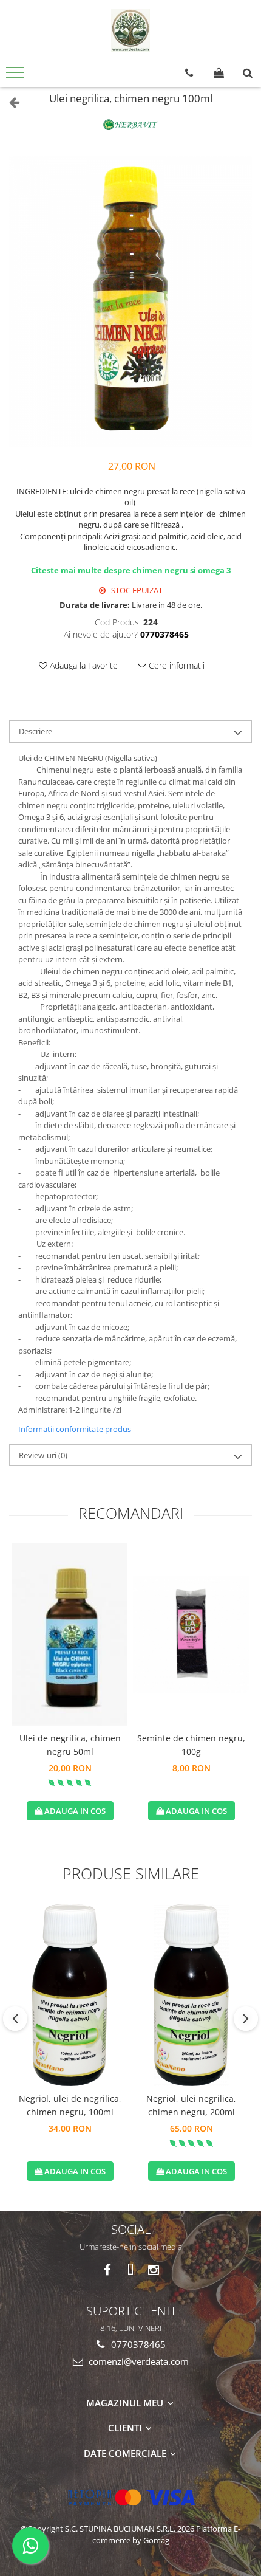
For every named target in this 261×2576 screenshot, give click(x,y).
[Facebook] (108, 2270)
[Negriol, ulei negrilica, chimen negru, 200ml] (191, 1995)
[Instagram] (154, 2270)
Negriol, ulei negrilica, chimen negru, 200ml (191, 2105)
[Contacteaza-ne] (189, 73)
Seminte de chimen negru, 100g (191, 1745)
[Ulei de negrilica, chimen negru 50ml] (70, 1634)
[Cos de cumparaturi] (219, 73)
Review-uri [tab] (43, 1455)
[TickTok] (131, 2270)
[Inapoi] (9, 102)
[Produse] (17, 76)
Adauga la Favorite (83, 665)
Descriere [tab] (36, 731)
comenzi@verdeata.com (137, 2361)
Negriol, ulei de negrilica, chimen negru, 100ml (70, 2105)
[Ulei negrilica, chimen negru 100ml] (130, 301)
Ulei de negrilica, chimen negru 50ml (70, 1745)
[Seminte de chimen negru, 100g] (191, 1634)
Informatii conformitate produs (75, 1429)
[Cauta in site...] (248, 73)
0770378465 (137, 2344)
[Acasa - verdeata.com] (130, 30)
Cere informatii (175, 665)
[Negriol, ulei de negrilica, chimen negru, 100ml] (70, 1995)
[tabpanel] (130, 301)
